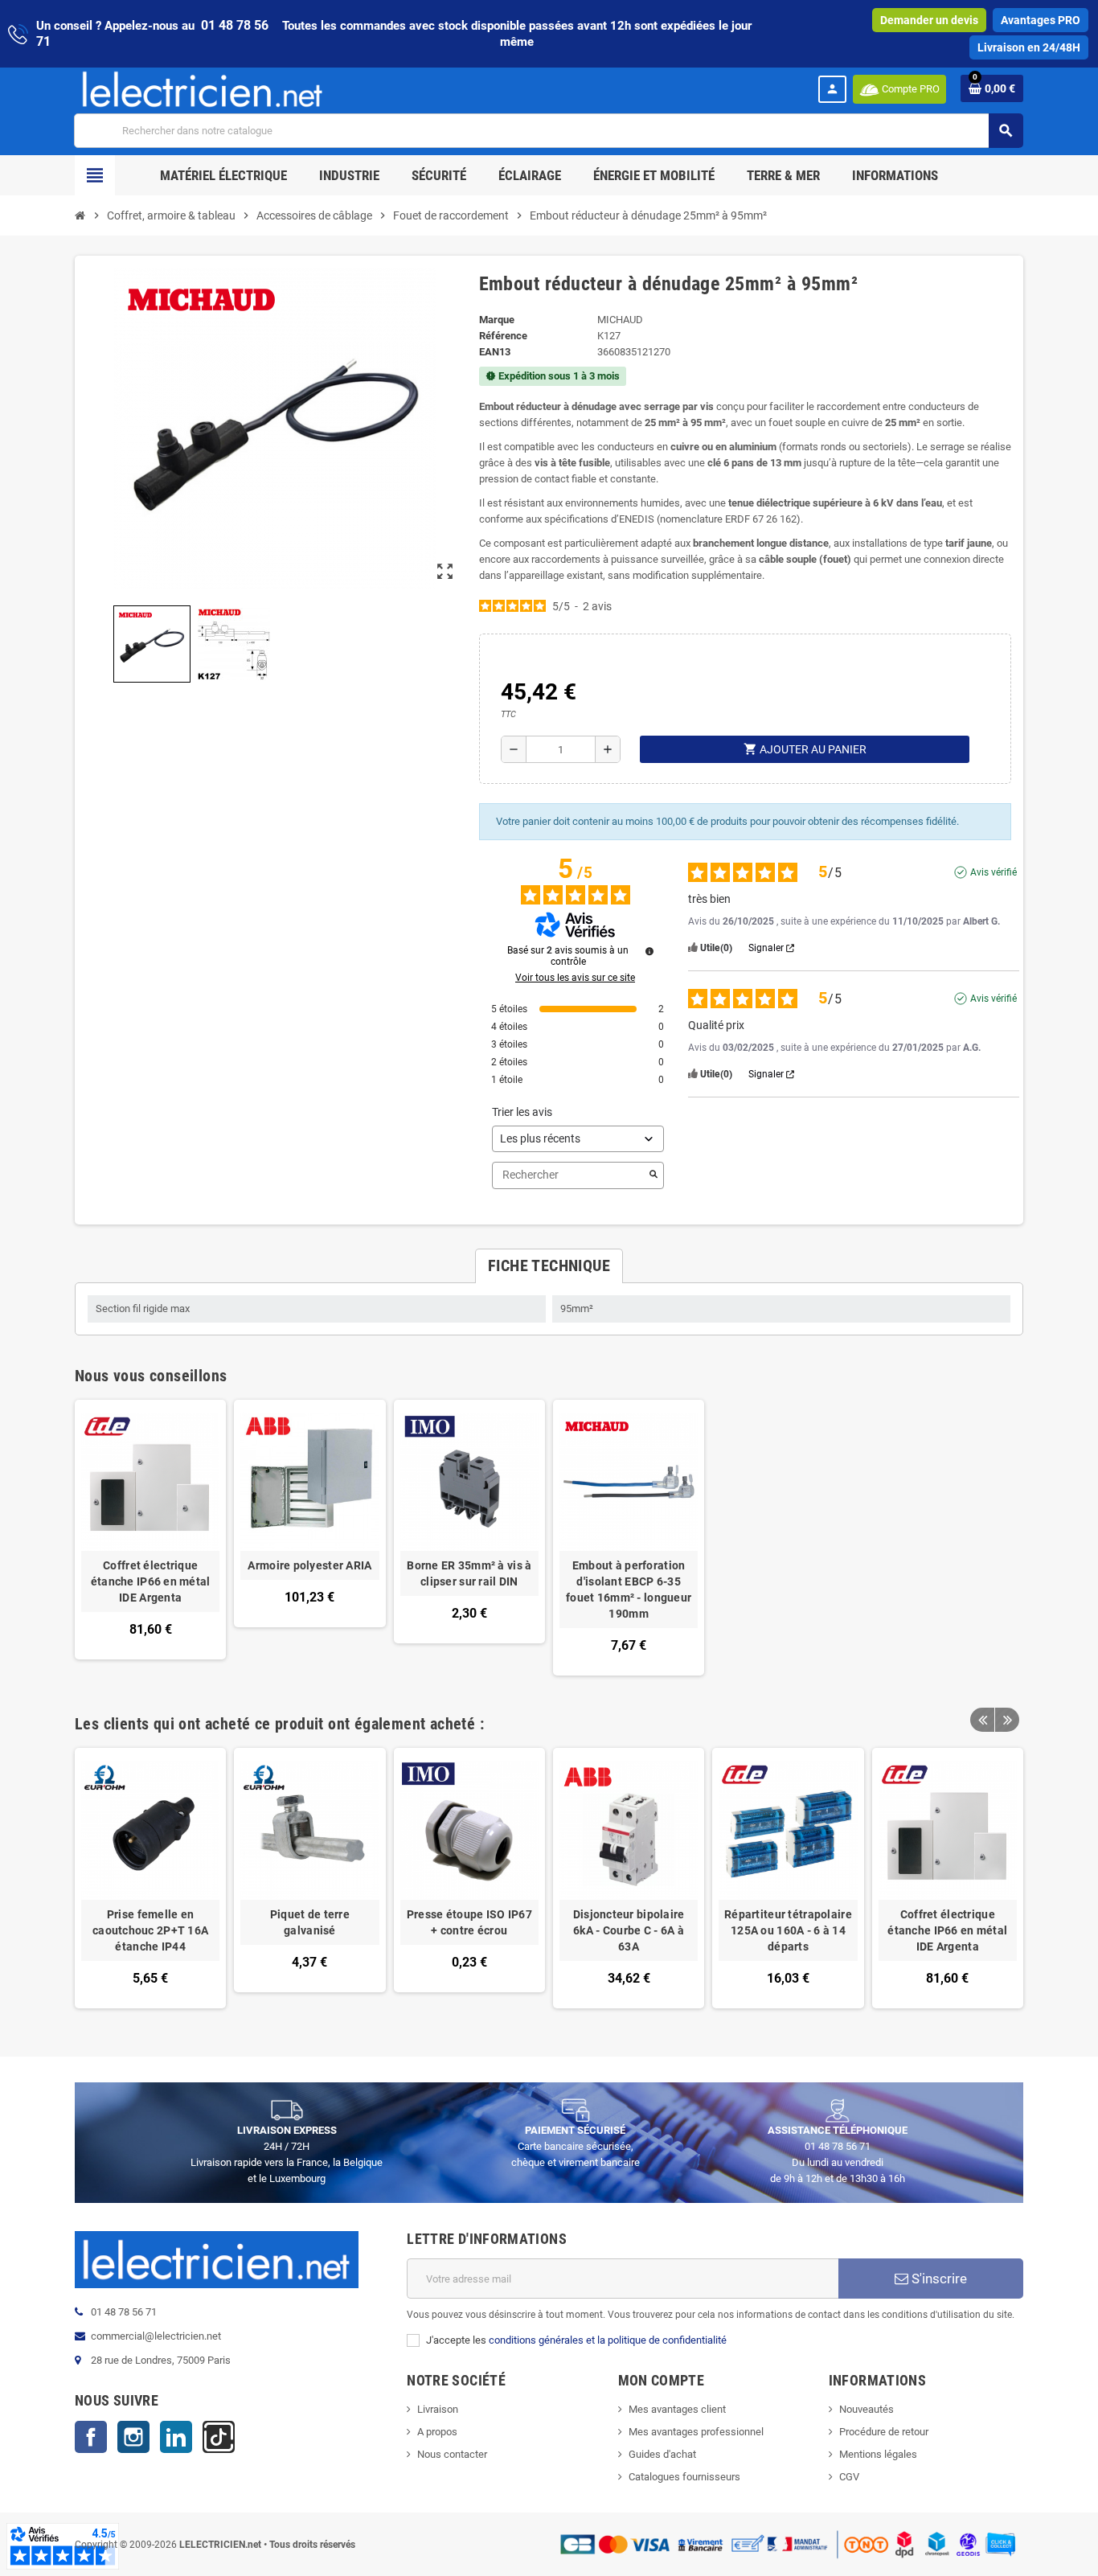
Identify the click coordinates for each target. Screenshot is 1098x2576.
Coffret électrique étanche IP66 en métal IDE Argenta (151, 1581)
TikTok (219, 2437)
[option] (150, 1878)
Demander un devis (929, 20)
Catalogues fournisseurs (684, 2477)
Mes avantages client (677, 2409)
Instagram (133, 2437)
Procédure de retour (884, 2432)
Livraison (438, 2409)
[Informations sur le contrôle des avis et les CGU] (649, 951)
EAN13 (495, 352)
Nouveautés (867, 2409)
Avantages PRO (1041, 20)
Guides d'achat (662, 2454)
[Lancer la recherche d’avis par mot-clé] (653, 1175)
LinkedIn (176, 2437)
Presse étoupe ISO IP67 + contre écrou (469, 1922)
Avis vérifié (994, 872)
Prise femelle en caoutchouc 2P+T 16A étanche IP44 (150, 1930)
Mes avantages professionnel (696, 2432)
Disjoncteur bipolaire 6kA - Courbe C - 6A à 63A (629, 1930)
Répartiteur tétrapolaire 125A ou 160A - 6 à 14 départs (788, 1930)
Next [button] (1007, 1720)
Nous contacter (452, 2454)
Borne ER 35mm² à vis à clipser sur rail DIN (469, 1573)
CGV (849, 2477)
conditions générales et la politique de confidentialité (608, 2340)
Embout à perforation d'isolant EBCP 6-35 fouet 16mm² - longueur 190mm (629, 1589)
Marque (497, 320)
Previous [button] (982, 1720)
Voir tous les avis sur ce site (575, 978)
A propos (437, 2432)
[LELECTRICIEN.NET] (203, 89)
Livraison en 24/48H (1029, 47)
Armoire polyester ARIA (309, 1565)
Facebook (91, 2437)
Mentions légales (878, 2454)
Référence (503, 336)
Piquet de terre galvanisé (310, 1922)
